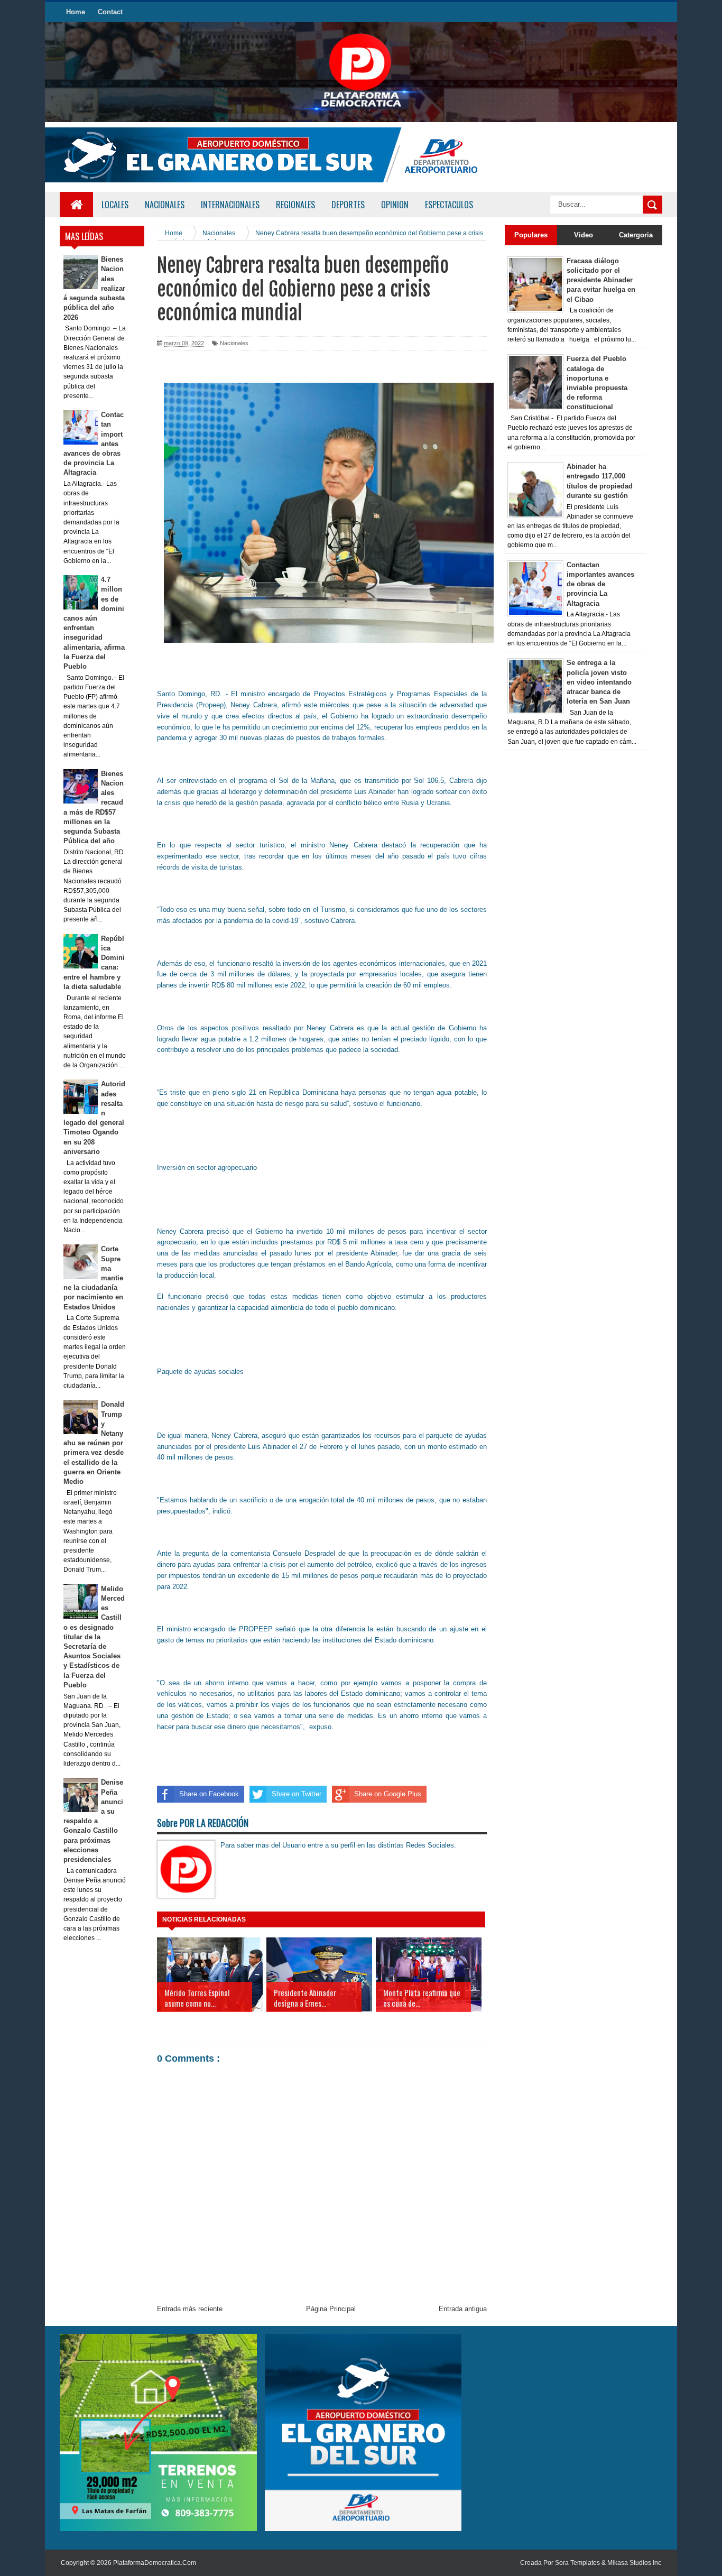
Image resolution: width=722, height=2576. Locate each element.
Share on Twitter (297, 1794)
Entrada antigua (463, 2309)
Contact (110, 12)
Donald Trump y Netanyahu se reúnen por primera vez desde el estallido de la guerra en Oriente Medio (94, 1443)
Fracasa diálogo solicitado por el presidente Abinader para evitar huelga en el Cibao (601, 280)
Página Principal (331, 2309)
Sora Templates (577, 2563)
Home (76, 12)
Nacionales (234, 343)
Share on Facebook (209, 1794)
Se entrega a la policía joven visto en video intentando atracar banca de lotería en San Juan (599, 682)
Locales (115, 205)
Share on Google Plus (388, 1794)
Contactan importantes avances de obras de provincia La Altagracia (600, 584)
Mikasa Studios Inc (634, 2563)
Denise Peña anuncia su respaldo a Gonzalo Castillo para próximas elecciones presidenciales (94, 1821)
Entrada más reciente (190, 2309)
